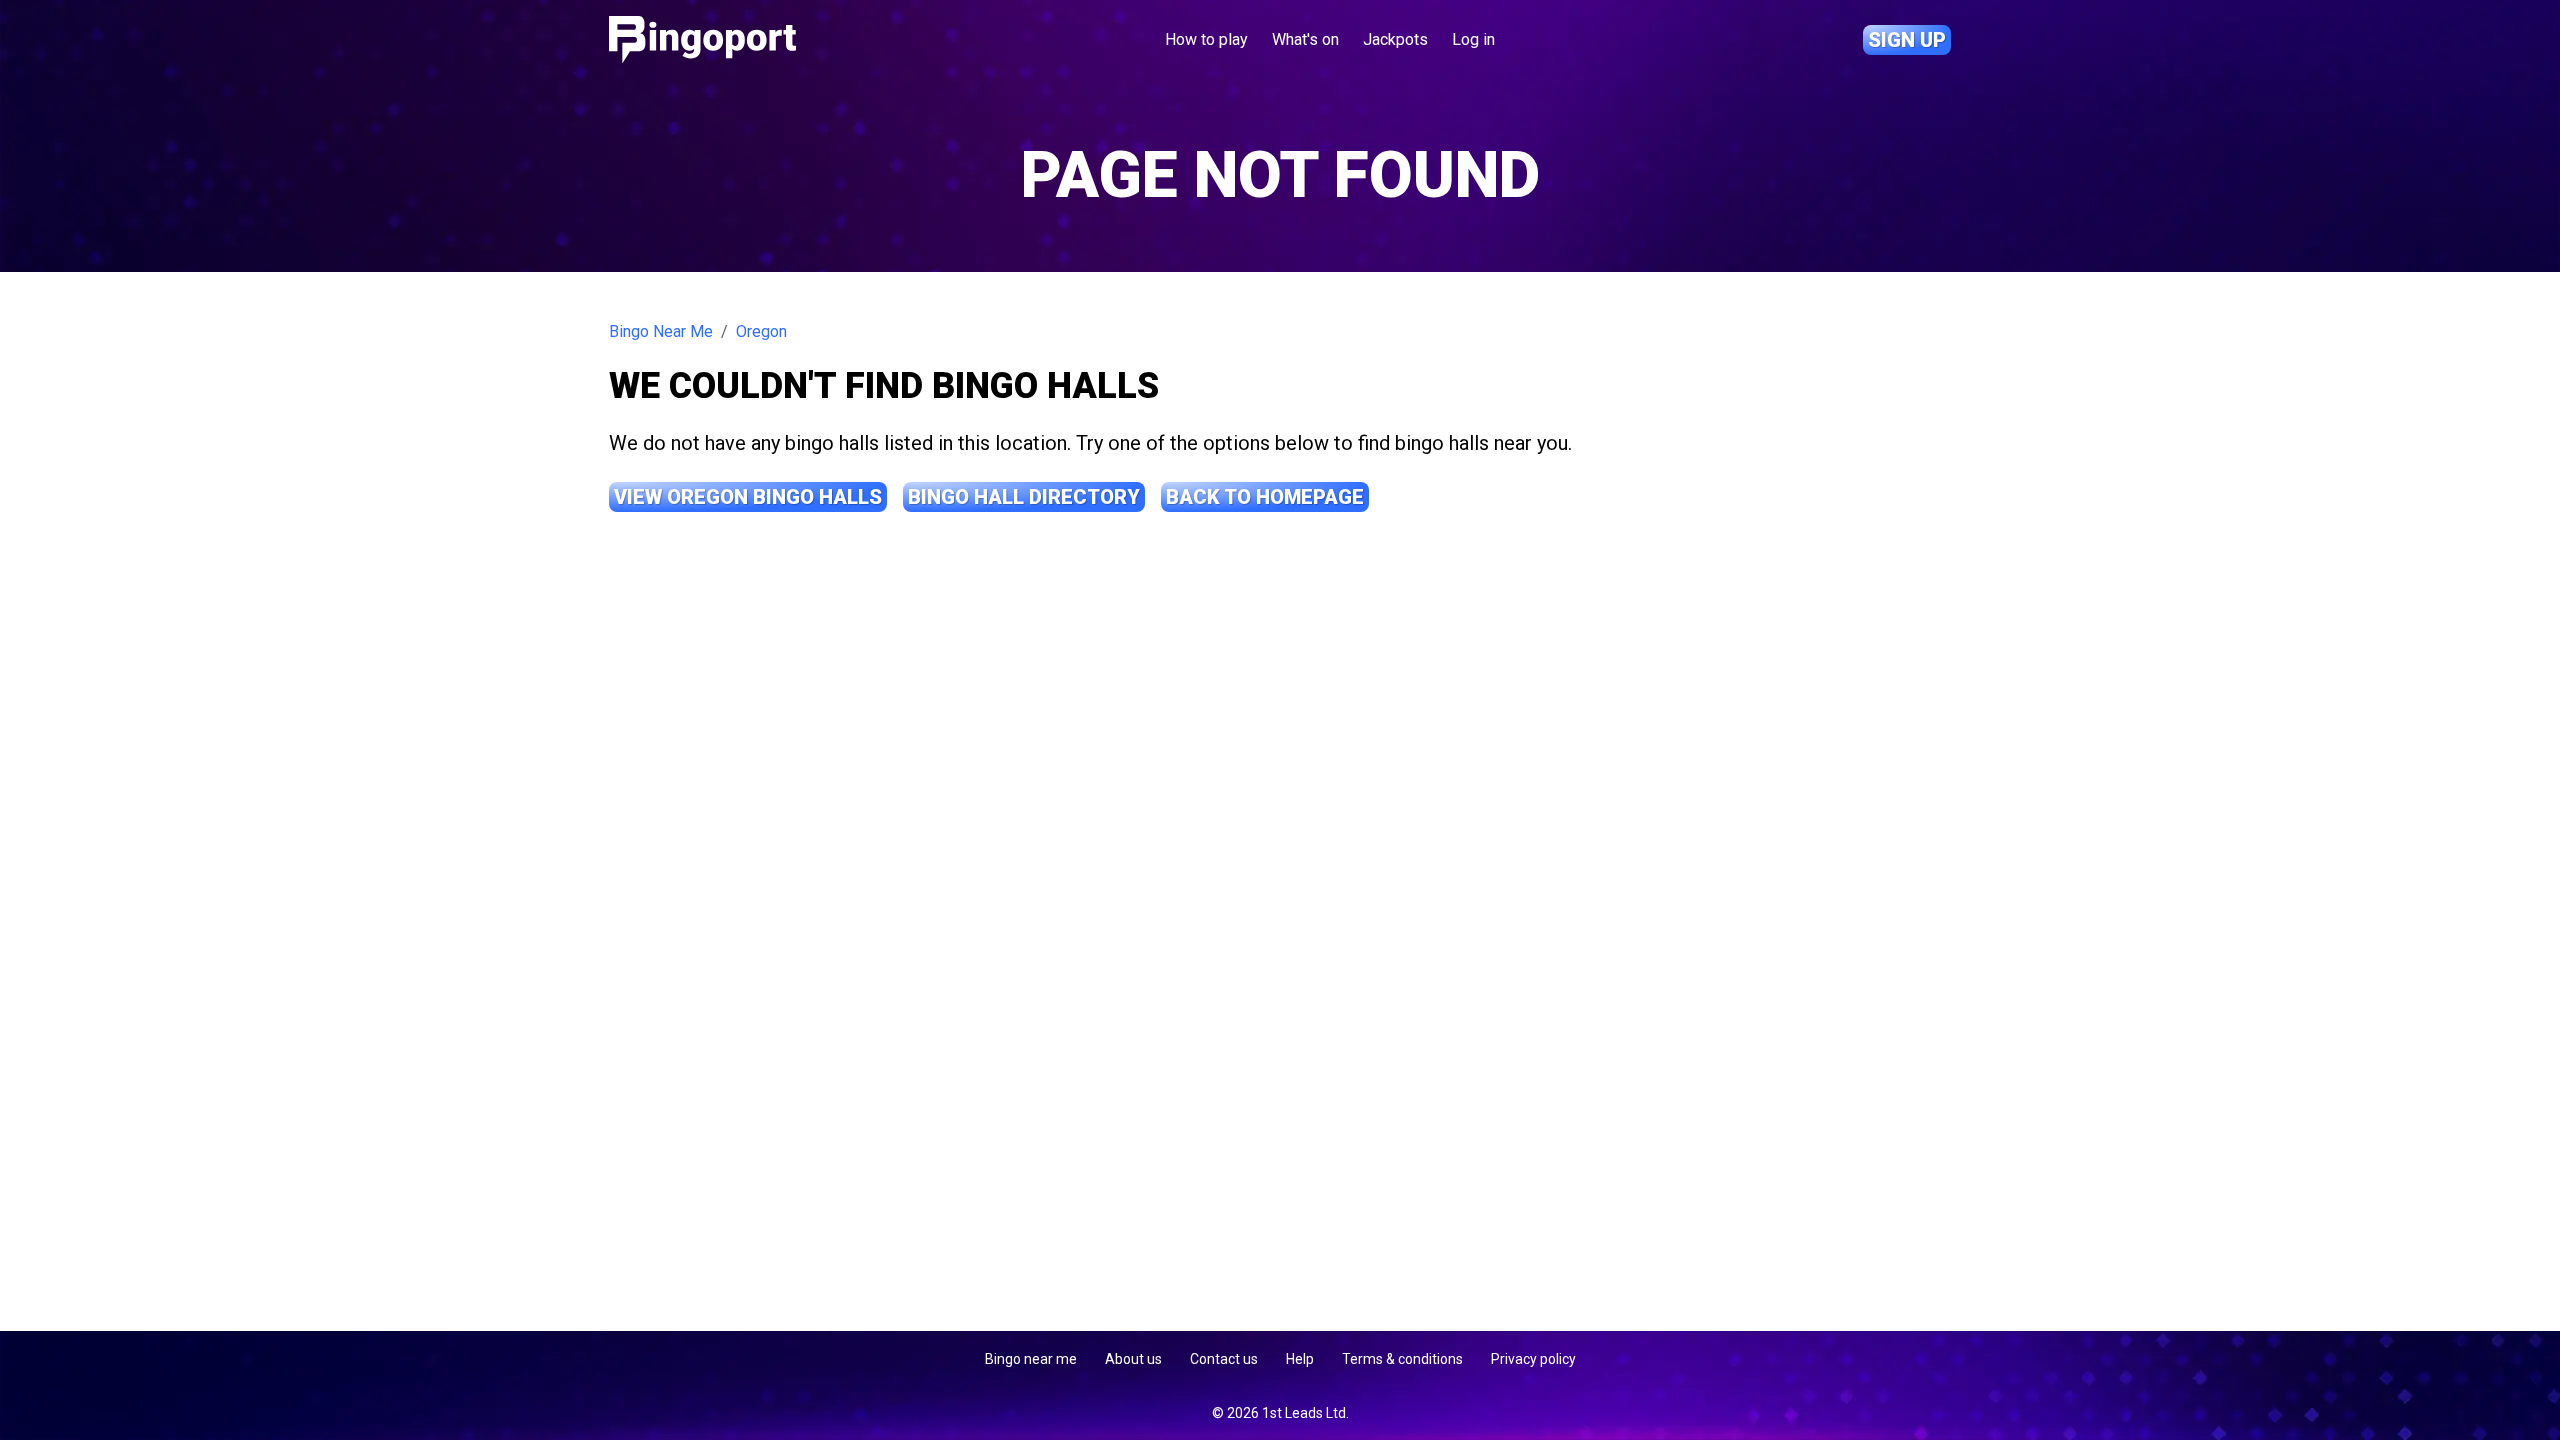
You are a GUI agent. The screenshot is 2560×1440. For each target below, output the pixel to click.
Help (1300, 1359)
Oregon (761, 331)
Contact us (1224, 1359)
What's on (1305, 39)
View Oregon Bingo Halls (748, 497)
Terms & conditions (1402, 1359)
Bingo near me (1031, 1359)
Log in (1473, 39)
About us (1133, 1359)
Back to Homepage (1265, 497)
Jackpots (1395, 39)
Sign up (1907, 40)
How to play (1206, 39)
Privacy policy (1533, 1359)
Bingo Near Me (661, 331)
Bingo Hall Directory (1024, 497)
